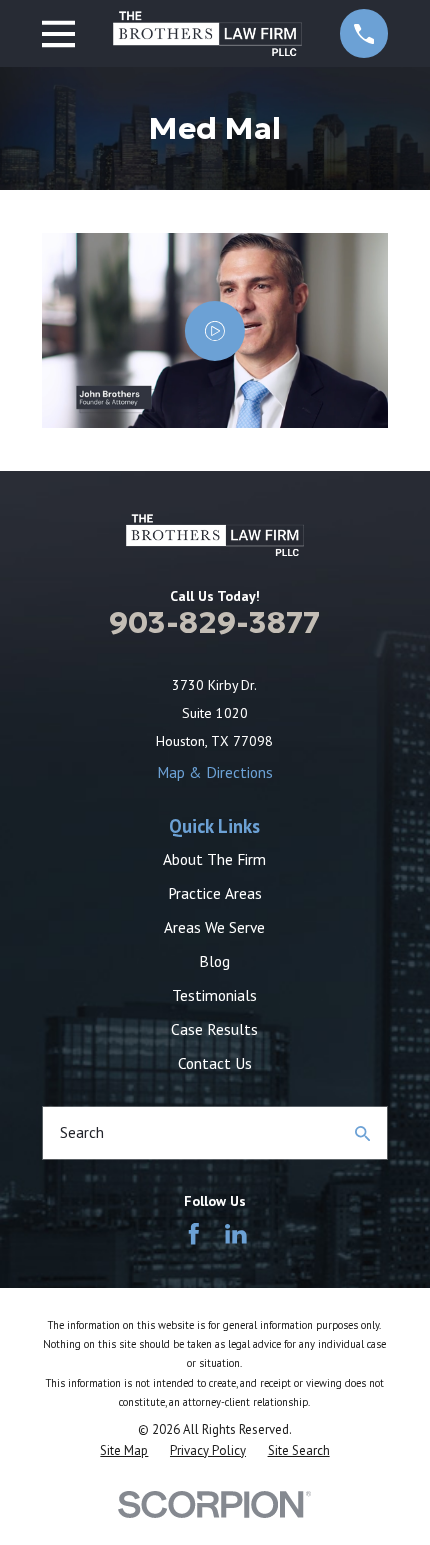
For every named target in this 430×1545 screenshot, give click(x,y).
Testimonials (214, 995)
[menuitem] (124, 1451)
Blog (214, 961)
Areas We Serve (214, 927)
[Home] (207, 33)
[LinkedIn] (236, 1234)
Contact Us (215, 1063)
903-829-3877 (214, 622)
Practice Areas (215, 893)
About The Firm (214, 859)
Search (82, 1132)
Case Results (214, 1029)
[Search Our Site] (362, 1133)
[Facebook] (194, 1234)
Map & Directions (215, 772)
